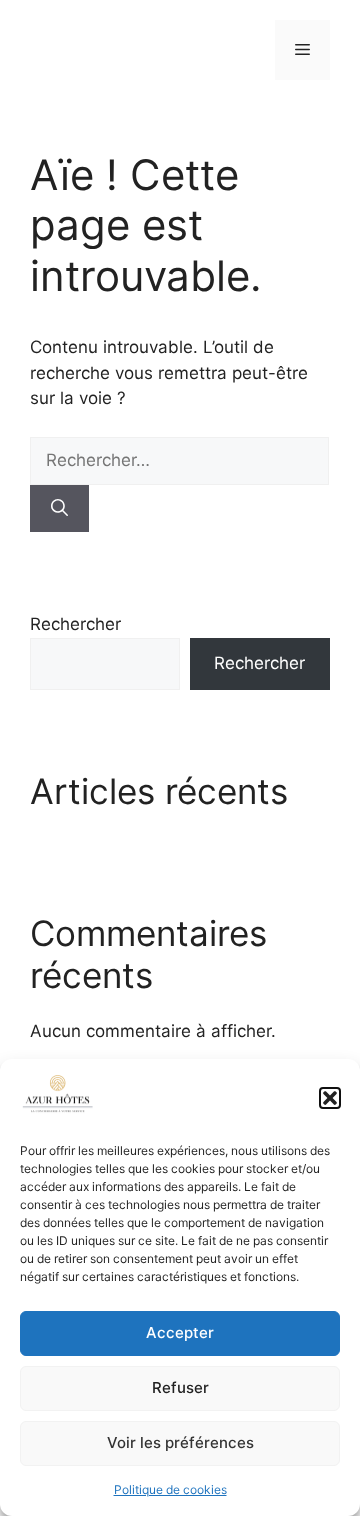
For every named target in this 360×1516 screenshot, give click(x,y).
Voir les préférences (180, 1442)
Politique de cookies (170, 1489)
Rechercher (75, 624)
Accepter (180, 1332)
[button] (330, 1098)
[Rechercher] (59, 509)
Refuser (180, 1387)
